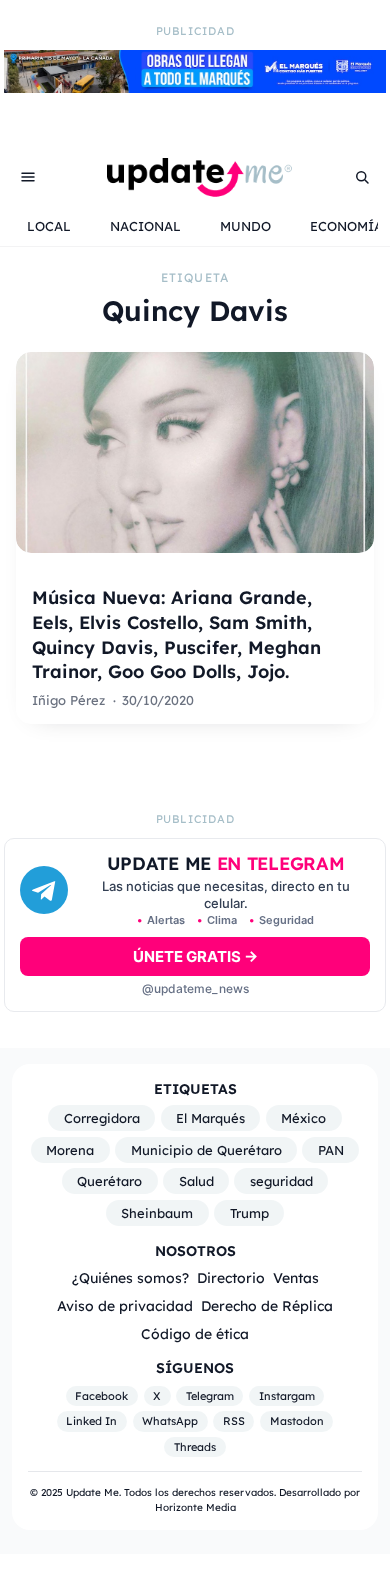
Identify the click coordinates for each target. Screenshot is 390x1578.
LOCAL (49, 226)
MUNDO (245, 226)
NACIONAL (145, 226)
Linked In (91, 1422)
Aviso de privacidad (125, 1305)
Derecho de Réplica (267, 1305)
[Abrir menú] (28, 177)
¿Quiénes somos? (130, 1277)
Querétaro (109, 1181)
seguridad (281, 1181)
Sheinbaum (157, 1213)
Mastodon (297, 1422)
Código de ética (195, 1333)
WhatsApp (170, 1422)
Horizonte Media (195, 1507)
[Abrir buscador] (362, 177)
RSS (234, 1422)
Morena (70, 1150)
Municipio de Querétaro (206, 1150)
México (303, 1118)
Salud (196, 1181)
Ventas (296, 1277)
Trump (249, 1213)
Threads (195, 1447)
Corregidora (102, 1118)
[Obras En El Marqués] (195, 87)
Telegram (210, 1396)
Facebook (101, 1396)
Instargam (287, 1396)
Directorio (231, 1277)
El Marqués (210, 1118)
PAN (331, 1150)
